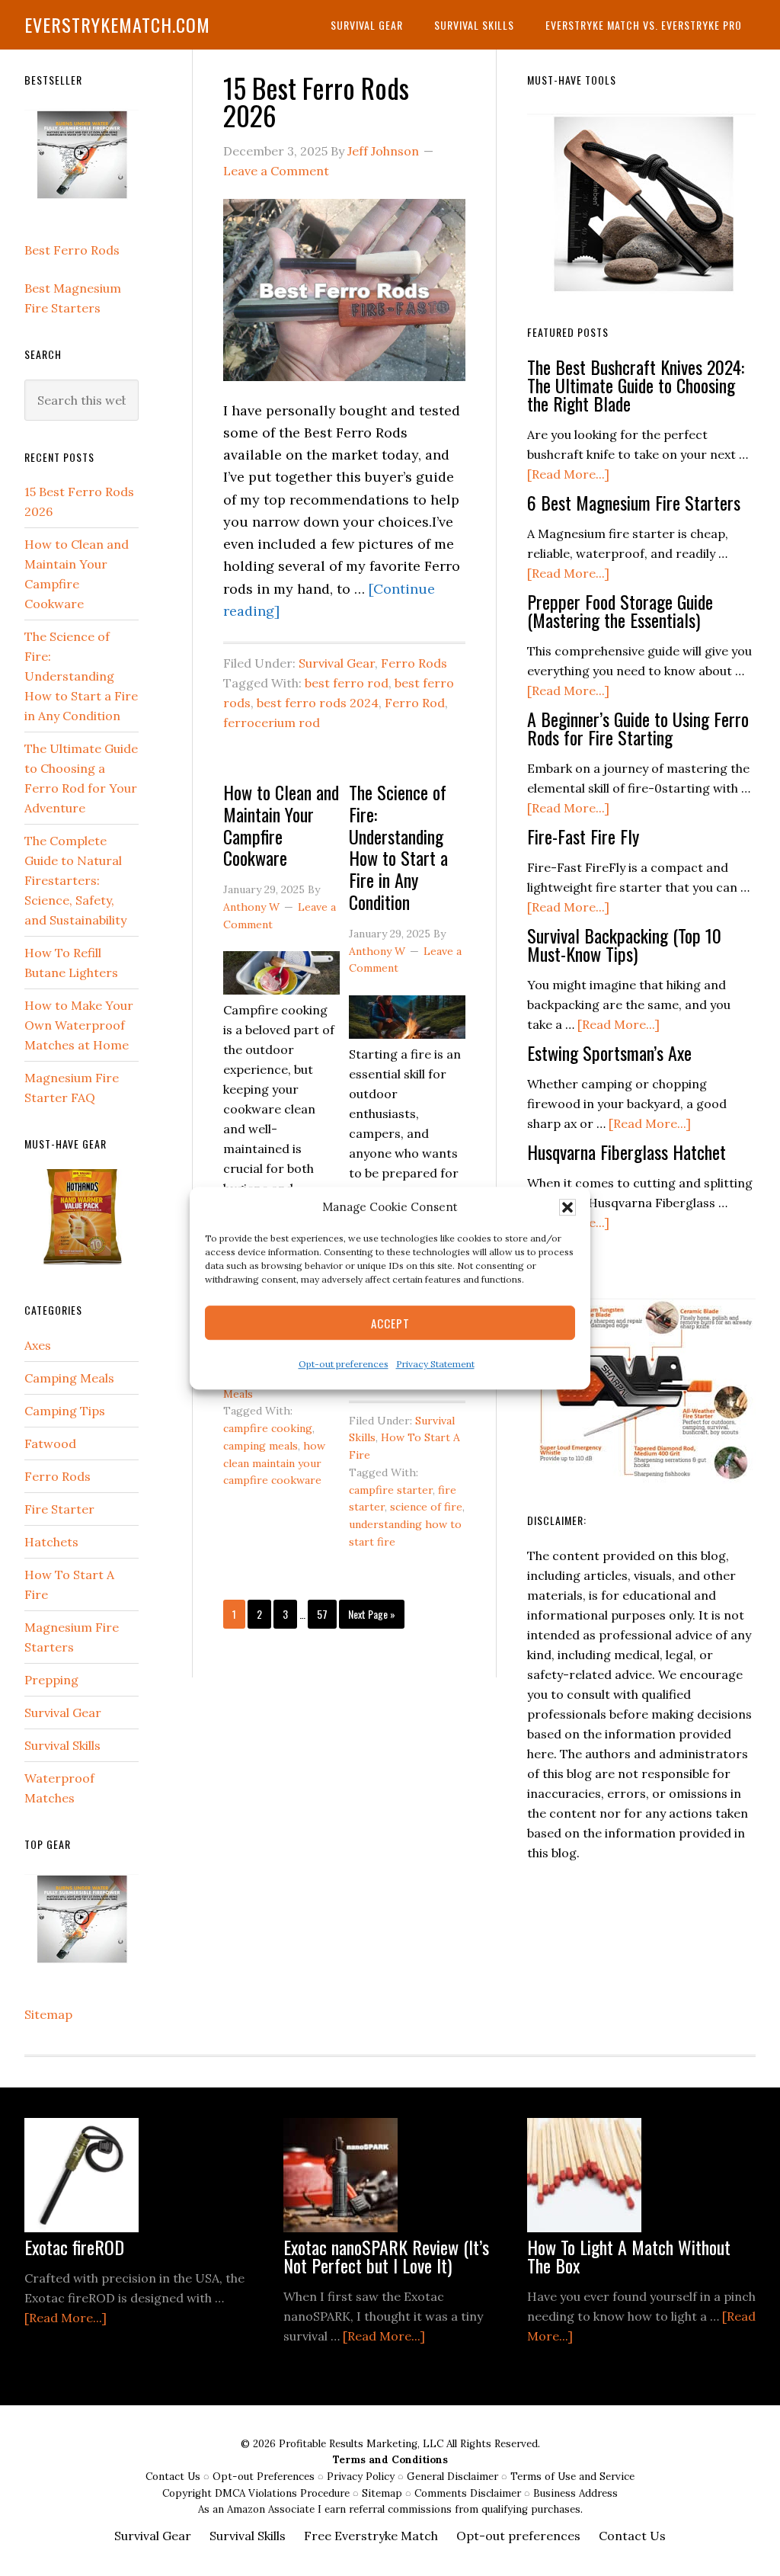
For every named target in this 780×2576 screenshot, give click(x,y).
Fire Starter (59, 1509)
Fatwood (50, 1443)
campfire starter (391, 1490)
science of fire (426, 1507)
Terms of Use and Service (572, 2477)
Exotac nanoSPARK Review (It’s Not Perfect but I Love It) (386, 2256)
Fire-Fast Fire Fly (583, 836)
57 (326, 1613)
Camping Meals (69, 1378)
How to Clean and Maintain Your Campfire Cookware (281, 825)
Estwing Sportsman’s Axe (609, 1053)
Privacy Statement (435, 1365)
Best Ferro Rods (72, 250)
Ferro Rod (415, 703)
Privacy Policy (362, 2477)
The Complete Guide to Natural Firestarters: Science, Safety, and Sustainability (75, 880)
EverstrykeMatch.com (117, 24)
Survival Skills (62, 1745)
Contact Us (174, 2477)
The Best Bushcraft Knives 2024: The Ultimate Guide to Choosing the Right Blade (636, 385)
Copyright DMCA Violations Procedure (257, 2493)
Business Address (575, 2493)
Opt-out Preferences (264, 2477)
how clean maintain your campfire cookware (274, 1463)
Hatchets (51, 1542)
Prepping (51, 1680)
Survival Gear (337, 663)
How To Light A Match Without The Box (629, 2256)
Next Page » (371, 1617)
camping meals (261, 1446)
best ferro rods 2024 (318, 703)
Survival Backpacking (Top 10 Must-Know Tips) (624, 944)
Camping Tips (65, 1411)
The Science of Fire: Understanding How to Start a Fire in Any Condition (398, 847)
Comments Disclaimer (469, 2493)
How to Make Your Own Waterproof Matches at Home (79, 1025)
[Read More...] (568, 474)
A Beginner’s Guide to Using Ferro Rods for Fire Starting (638, 728)
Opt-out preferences (344, 1365)
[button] (567, 1207)
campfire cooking (268, 1428)
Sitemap (48, 2014)
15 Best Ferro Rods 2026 (316, 101)
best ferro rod (347, 683)
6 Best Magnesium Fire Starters (634, 502)
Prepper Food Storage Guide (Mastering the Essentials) (620, 610)
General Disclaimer (454, 2477)
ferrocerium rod (272, 722)
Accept (390, 1323)
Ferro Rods (414, 663)
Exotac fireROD (74, 2247)
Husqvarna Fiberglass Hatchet (627, 1152)
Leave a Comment (276, 171)
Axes (38, 1345)
